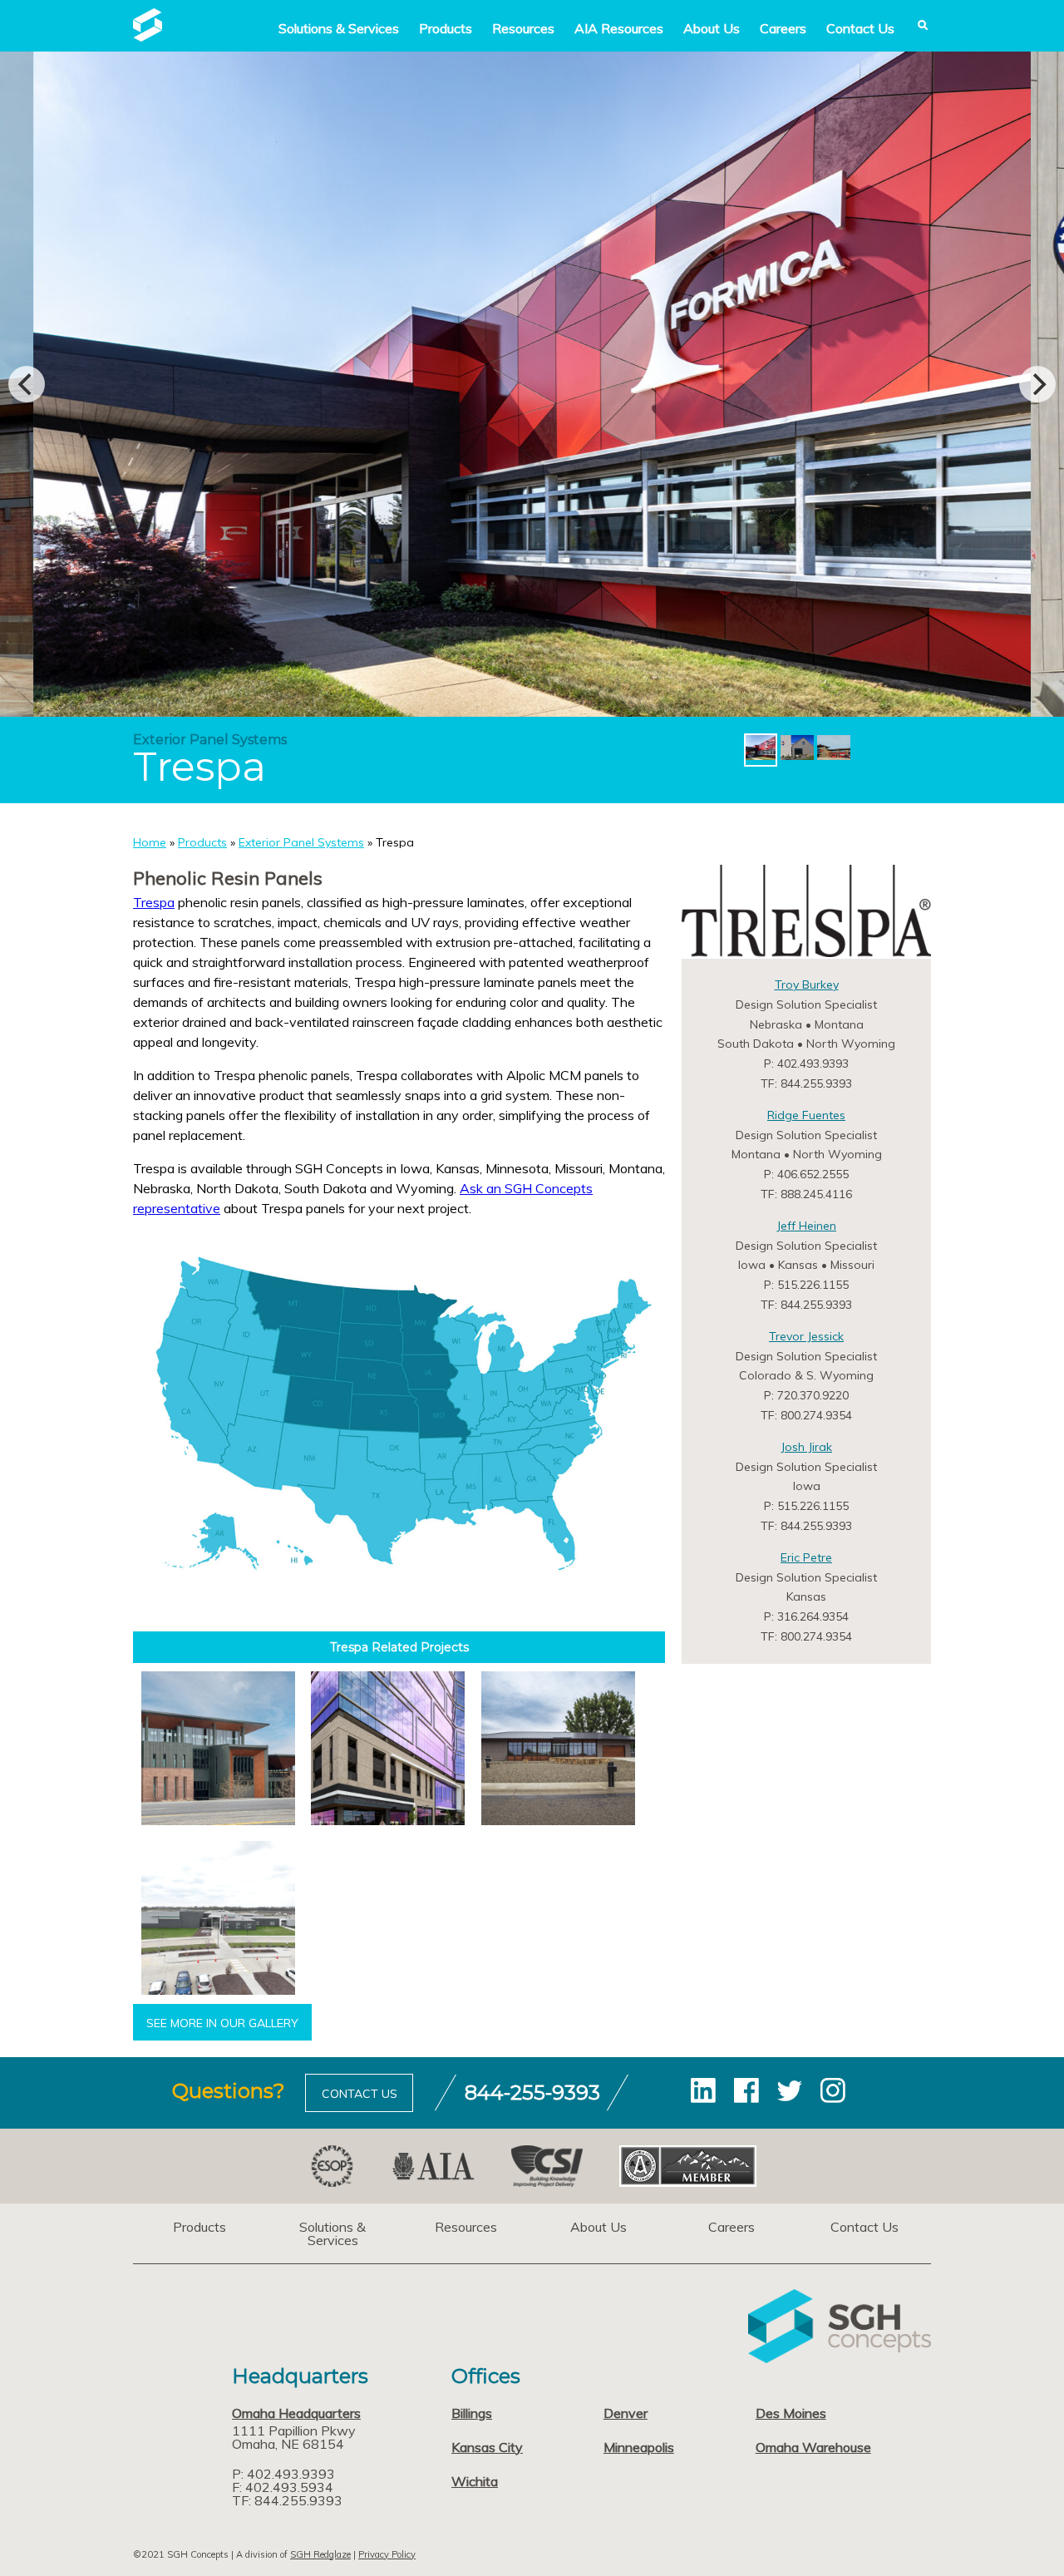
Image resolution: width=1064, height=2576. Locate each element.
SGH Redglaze (320, 2554)
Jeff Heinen (806, 1226)
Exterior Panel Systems (301, 842)
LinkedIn (703, 2090)
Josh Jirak (806, 1447)
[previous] (27, 384)
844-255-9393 (532, 2092)
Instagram (833, 2090)
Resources (523, 28)
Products (446, 28)
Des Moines (791, 2413)
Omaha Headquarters (296, 2413)
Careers (783, 28)
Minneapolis (639, 2447)
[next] (1037, 384)
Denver (626, 2413)
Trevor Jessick (806, 1336)
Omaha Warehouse (813, 2447)
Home (150, 842)
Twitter (790, 2090)
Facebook (746, 2090)
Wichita (475, 2481)
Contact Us (860, 28)
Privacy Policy (387, 2554)
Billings (472, 2413)
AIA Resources (619, 28)
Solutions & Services (332, 2233)
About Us (712, 28)
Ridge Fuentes (806, 1115)
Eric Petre (806, 1557)
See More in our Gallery (222, 2023)
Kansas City (487, 2447)
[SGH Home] (148, 37)
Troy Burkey (807, 985)
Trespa (154, 902)
